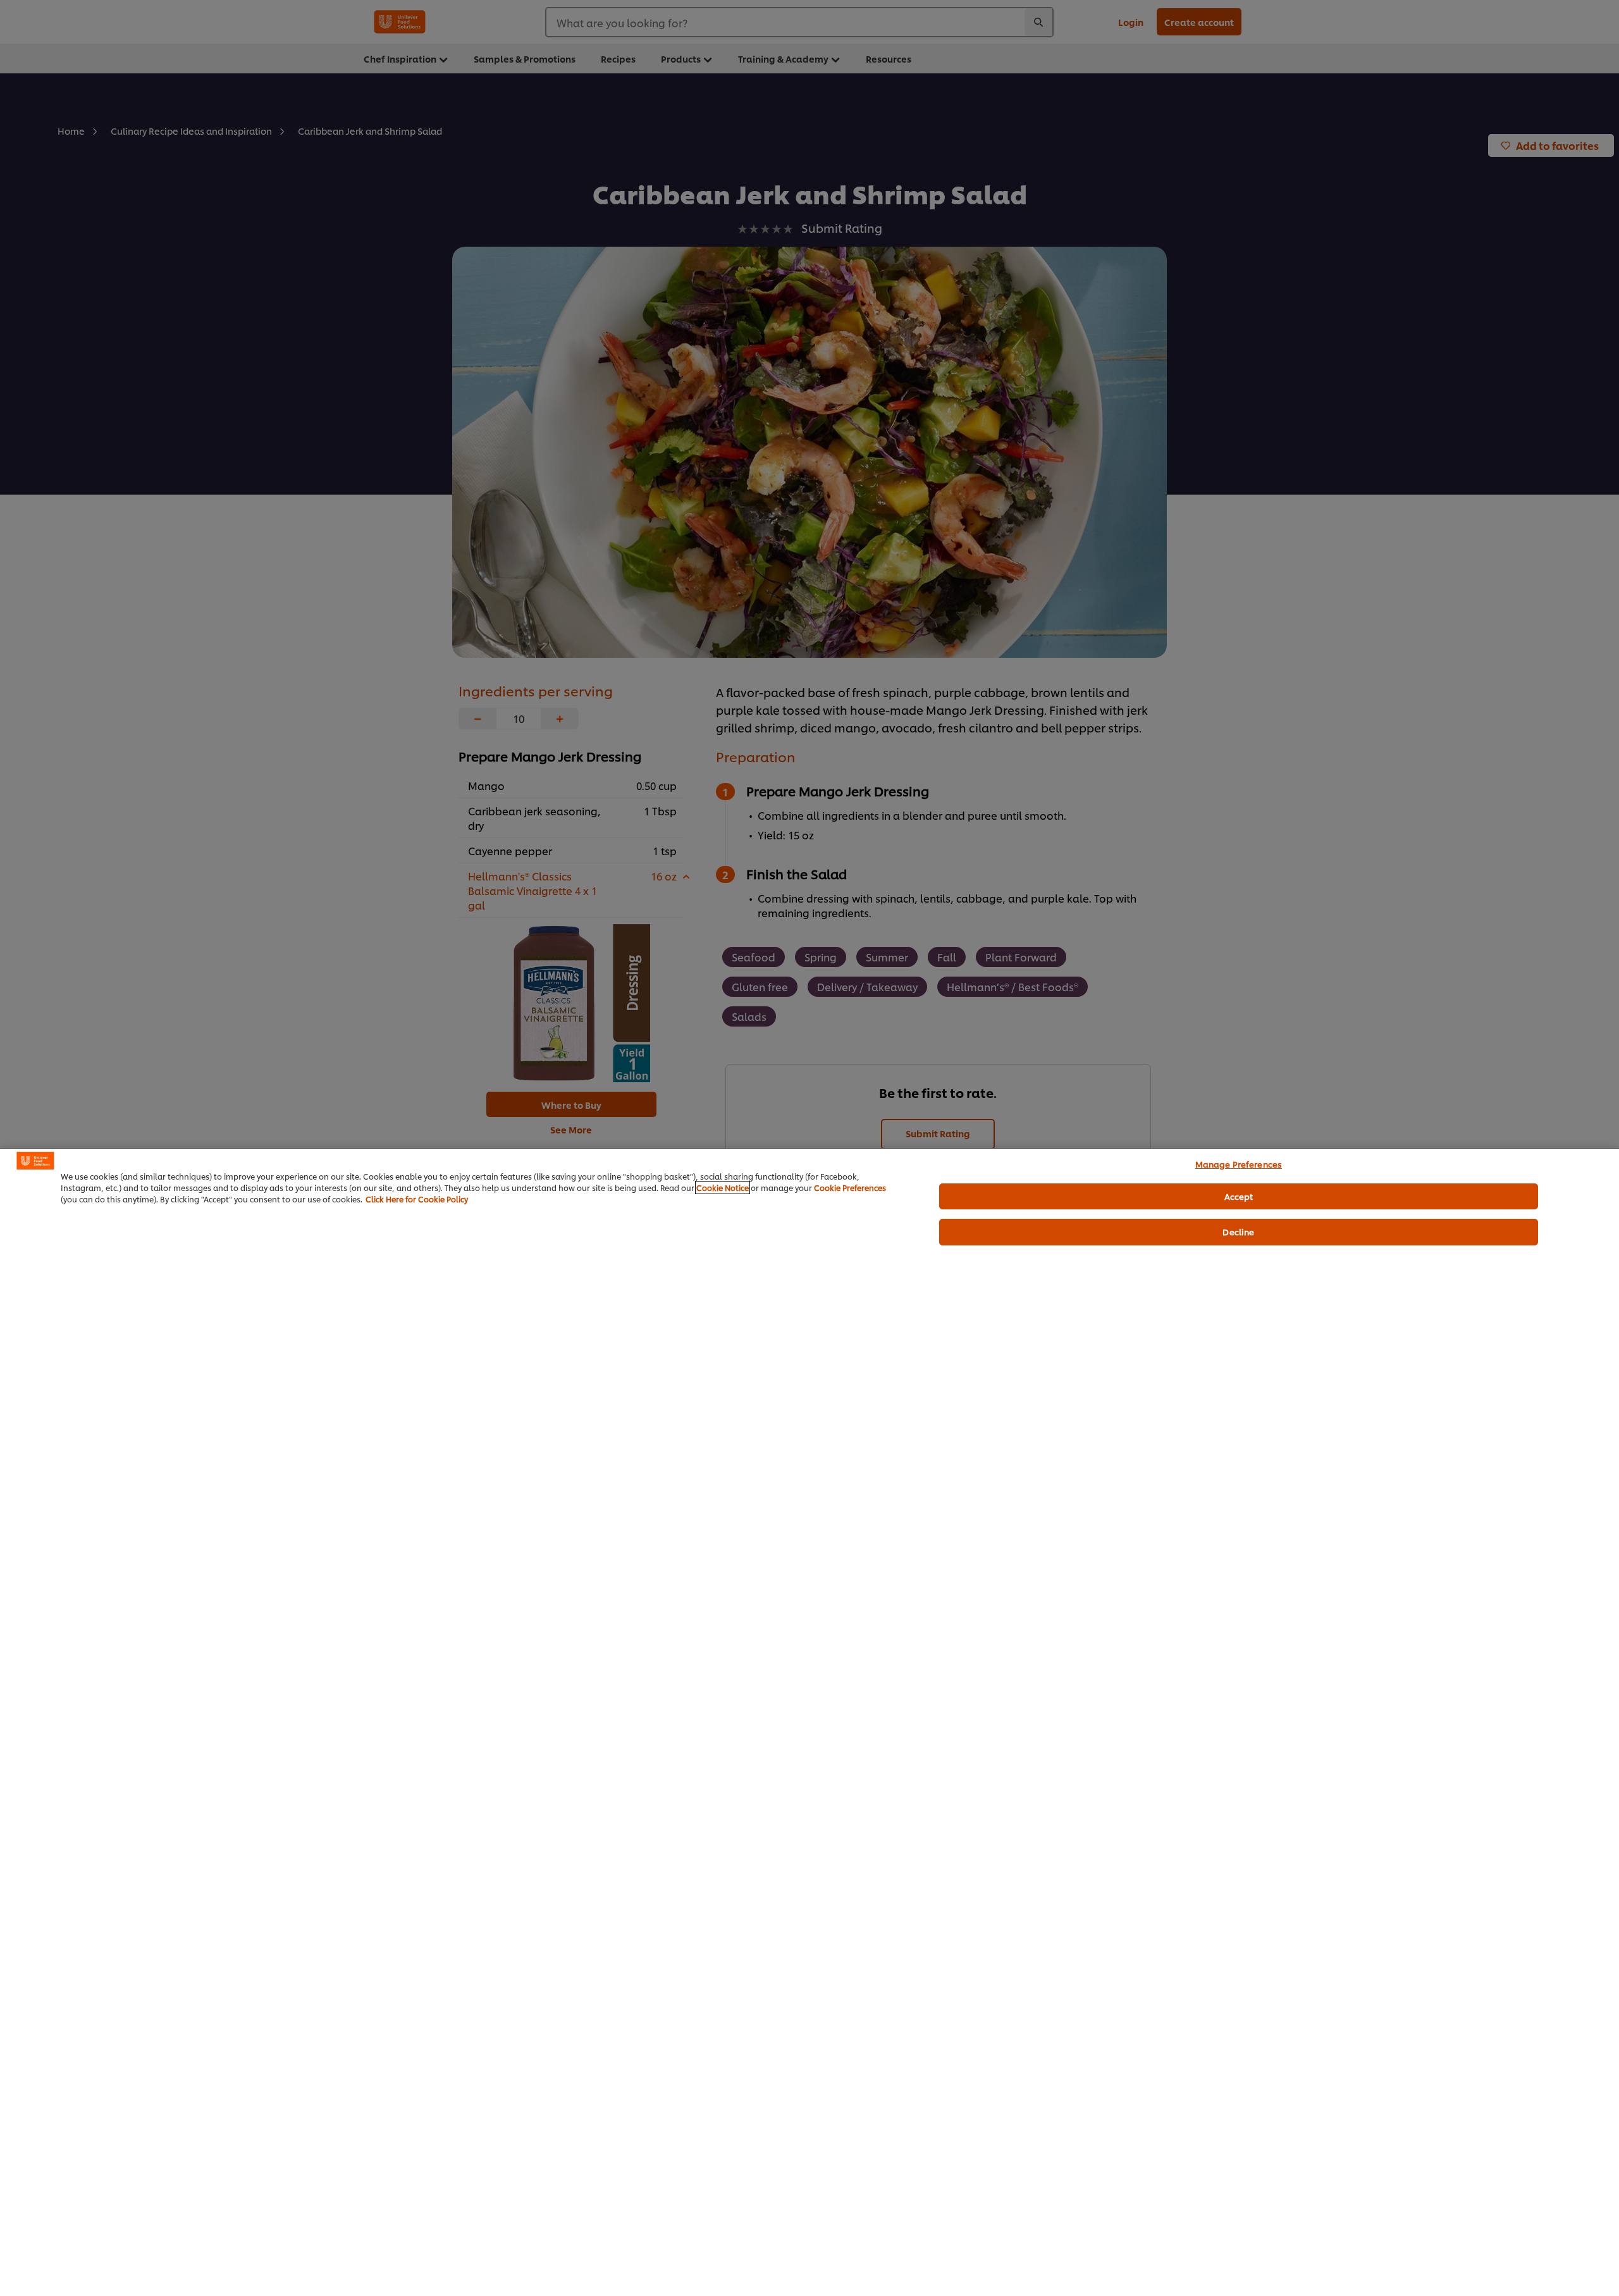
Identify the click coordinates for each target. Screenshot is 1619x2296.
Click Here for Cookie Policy (417, 1199)
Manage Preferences (1239, 1164)
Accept (1239, 1196)
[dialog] (809, 1722)
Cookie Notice (723, 1188)
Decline (1238, 1231)
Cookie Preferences (850, 1188)
